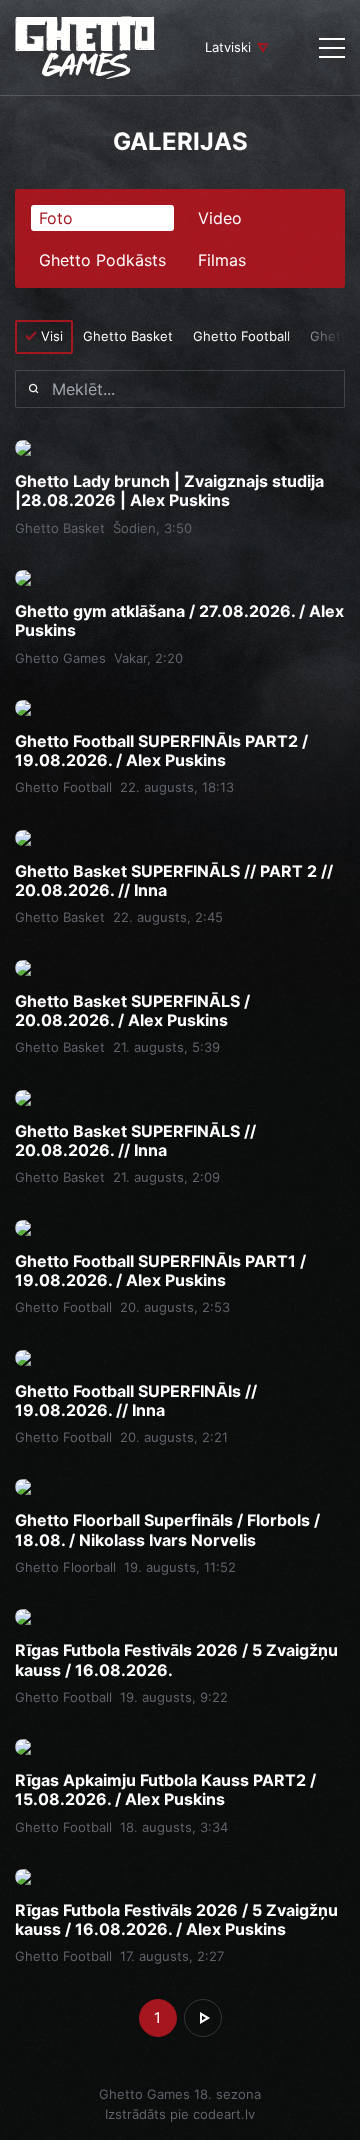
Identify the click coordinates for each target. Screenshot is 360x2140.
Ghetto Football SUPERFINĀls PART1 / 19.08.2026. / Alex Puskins (160, 1271)
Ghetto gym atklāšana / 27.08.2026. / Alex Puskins (179, 621)
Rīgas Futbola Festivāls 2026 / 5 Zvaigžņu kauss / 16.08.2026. (176, 1660)
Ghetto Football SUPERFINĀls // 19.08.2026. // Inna (136, 1401)
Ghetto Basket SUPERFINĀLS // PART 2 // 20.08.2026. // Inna (174, 881)
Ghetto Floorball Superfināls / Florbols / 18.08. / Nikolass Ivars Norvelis (167, 1530)
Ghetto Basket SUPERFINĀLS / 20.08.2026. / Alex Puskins (132, 1011)
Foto (56, 218)
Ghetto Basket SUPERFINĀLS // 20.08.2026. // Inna (135, 1141)
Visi (52, 336)
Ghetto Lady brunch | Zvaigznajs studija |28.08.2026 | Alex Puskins (169, 491)
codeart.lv (224, 2114)
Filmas (222, 260)
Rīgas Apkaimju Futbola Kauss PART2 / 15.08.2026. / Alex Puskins (165, 1790)
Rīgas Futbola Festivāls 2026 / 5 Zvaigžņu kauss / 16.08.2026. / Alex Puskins (176, 1920)
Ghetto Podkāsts (102, 260)
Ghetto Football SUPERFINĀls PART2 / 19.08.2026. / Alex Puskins (161, 751)
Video (220, 218)
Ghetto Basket (128, 336)
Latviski (228, 47)
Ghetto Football (241, 336)
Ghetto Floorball (65, 1567)
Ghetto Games (60, 658)
